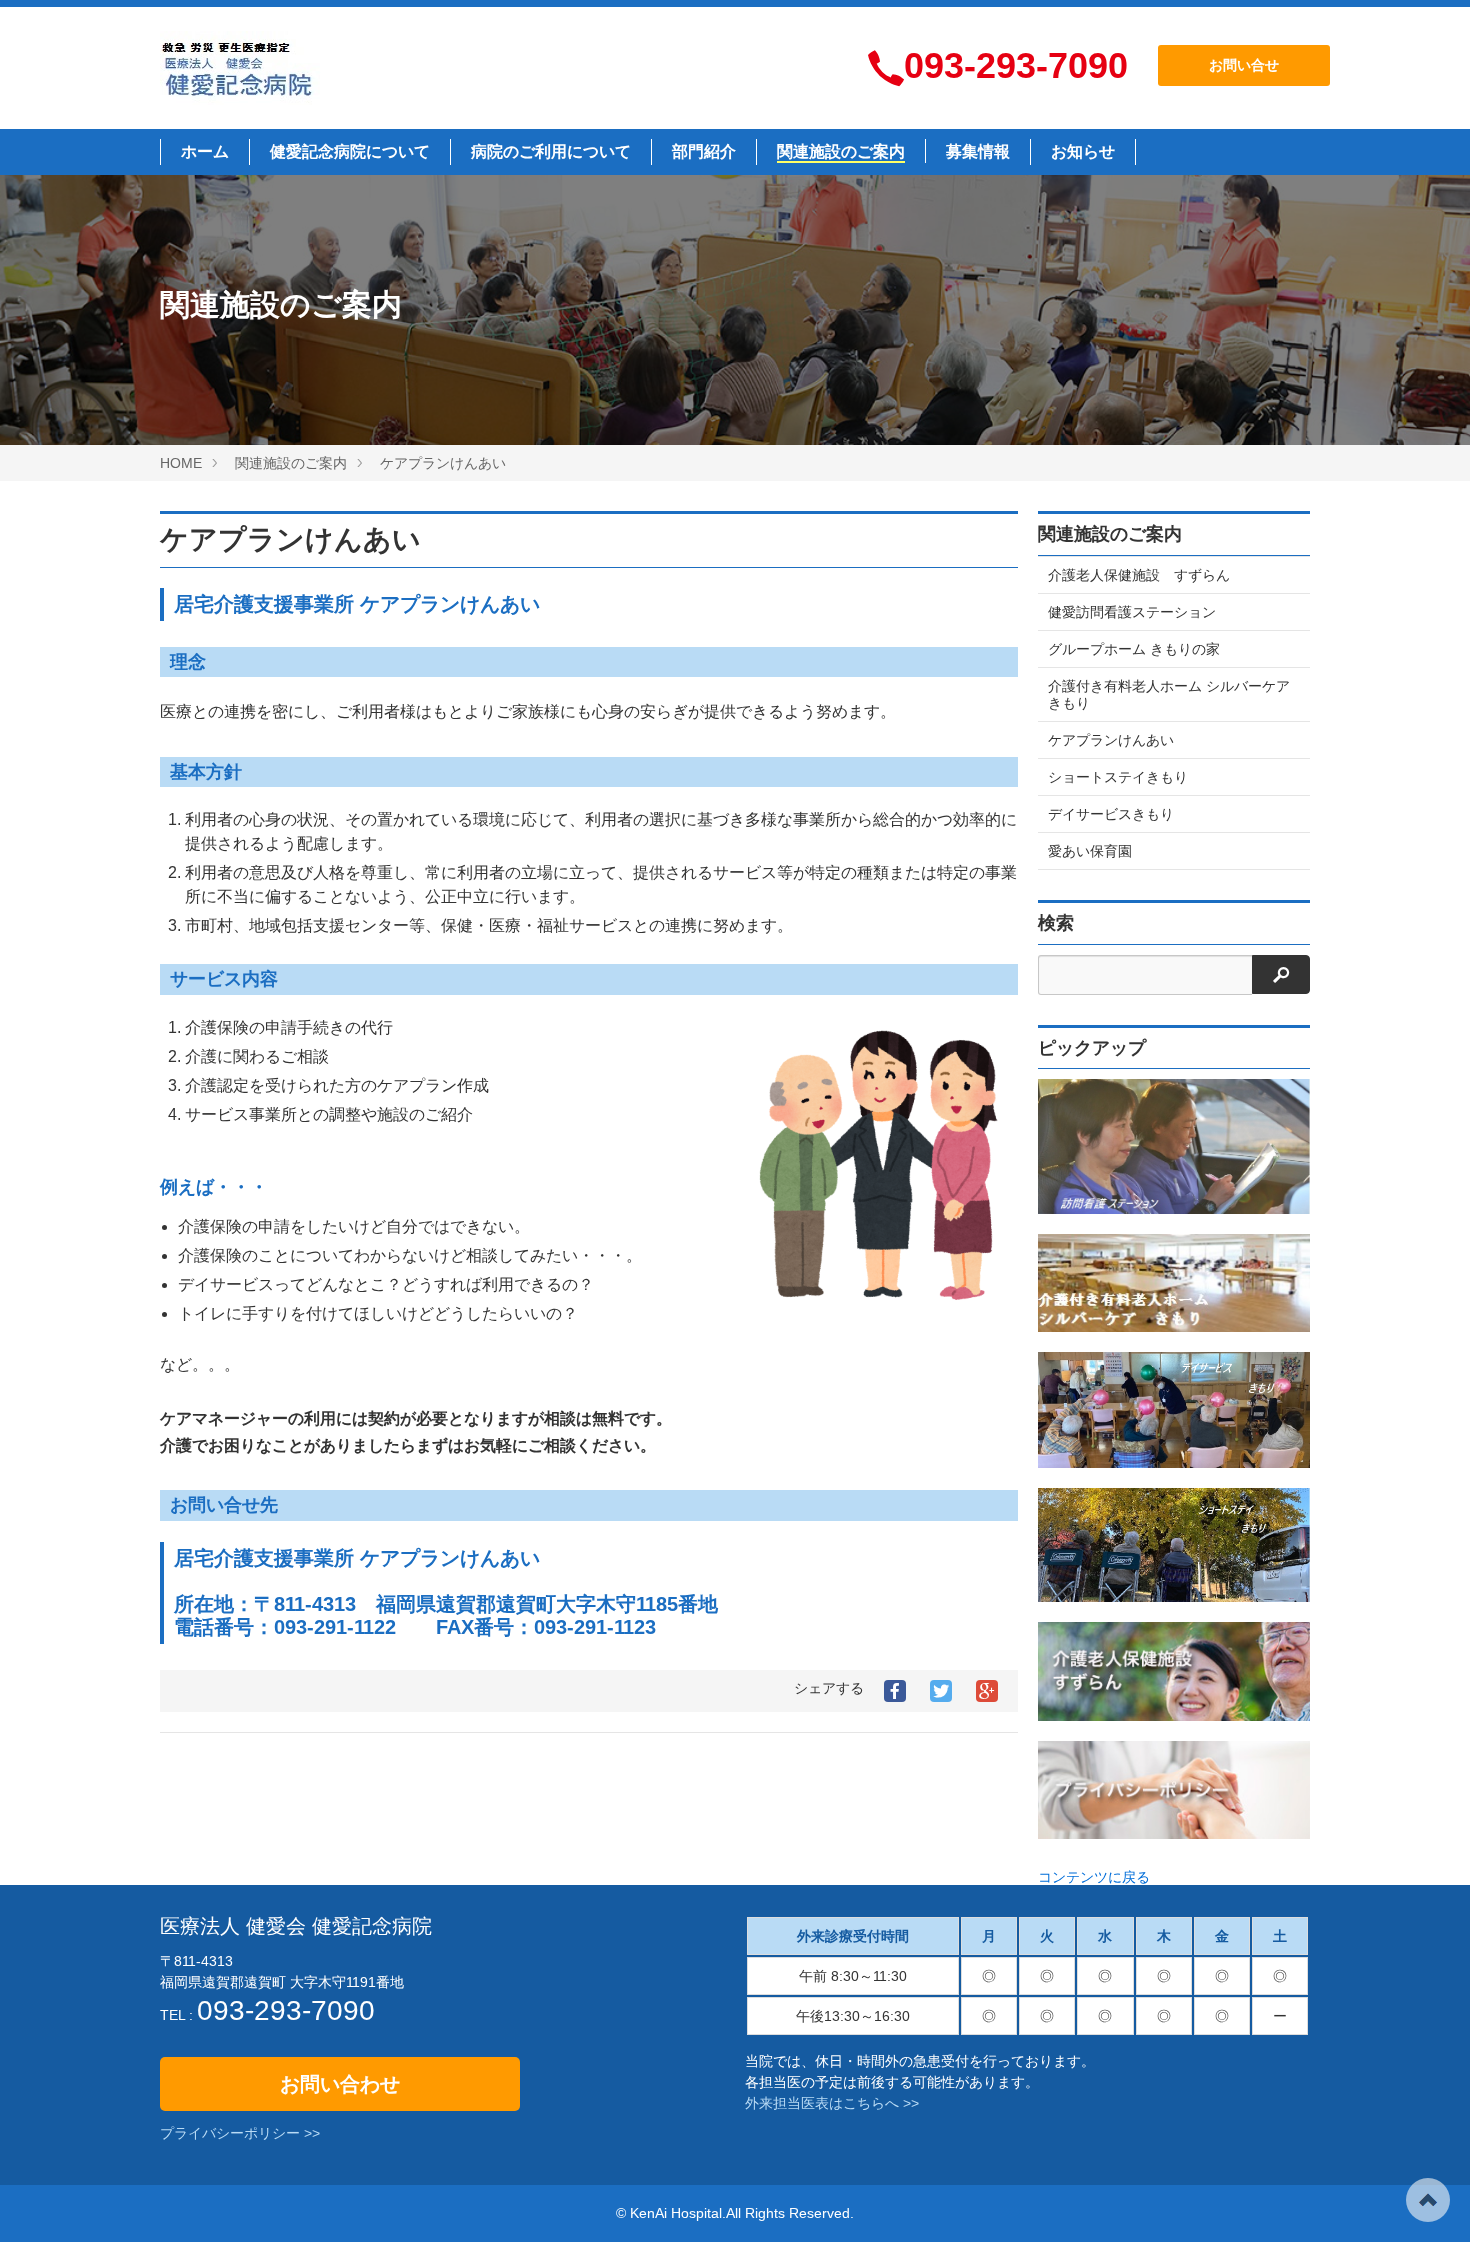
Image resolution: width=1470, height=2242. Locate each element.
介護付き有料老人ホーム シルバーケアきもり (1169, 694)
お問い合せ (1244, 65)
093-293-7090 (1016, 65)
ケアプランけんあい (290, 539)
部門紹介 (704, 151)
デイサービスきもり (1111, 814)
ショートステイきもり (1118, 777)
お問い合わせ (340, 2084)
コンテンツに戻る (1094, 1877)
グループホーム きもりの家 (1134, 649)
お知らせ (1083, 151)
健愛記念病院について (350, 151)
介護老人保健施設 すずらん (1139, 575)
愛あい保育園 (1090, 851)
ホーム (205, 151)
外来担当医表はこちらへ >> (832, 2103)
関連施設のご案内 (841, 151)
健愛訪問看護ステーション (1132, 612)
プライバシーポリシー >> (240, 2133)
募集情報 (978, 151)
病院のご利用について (551, 151)
